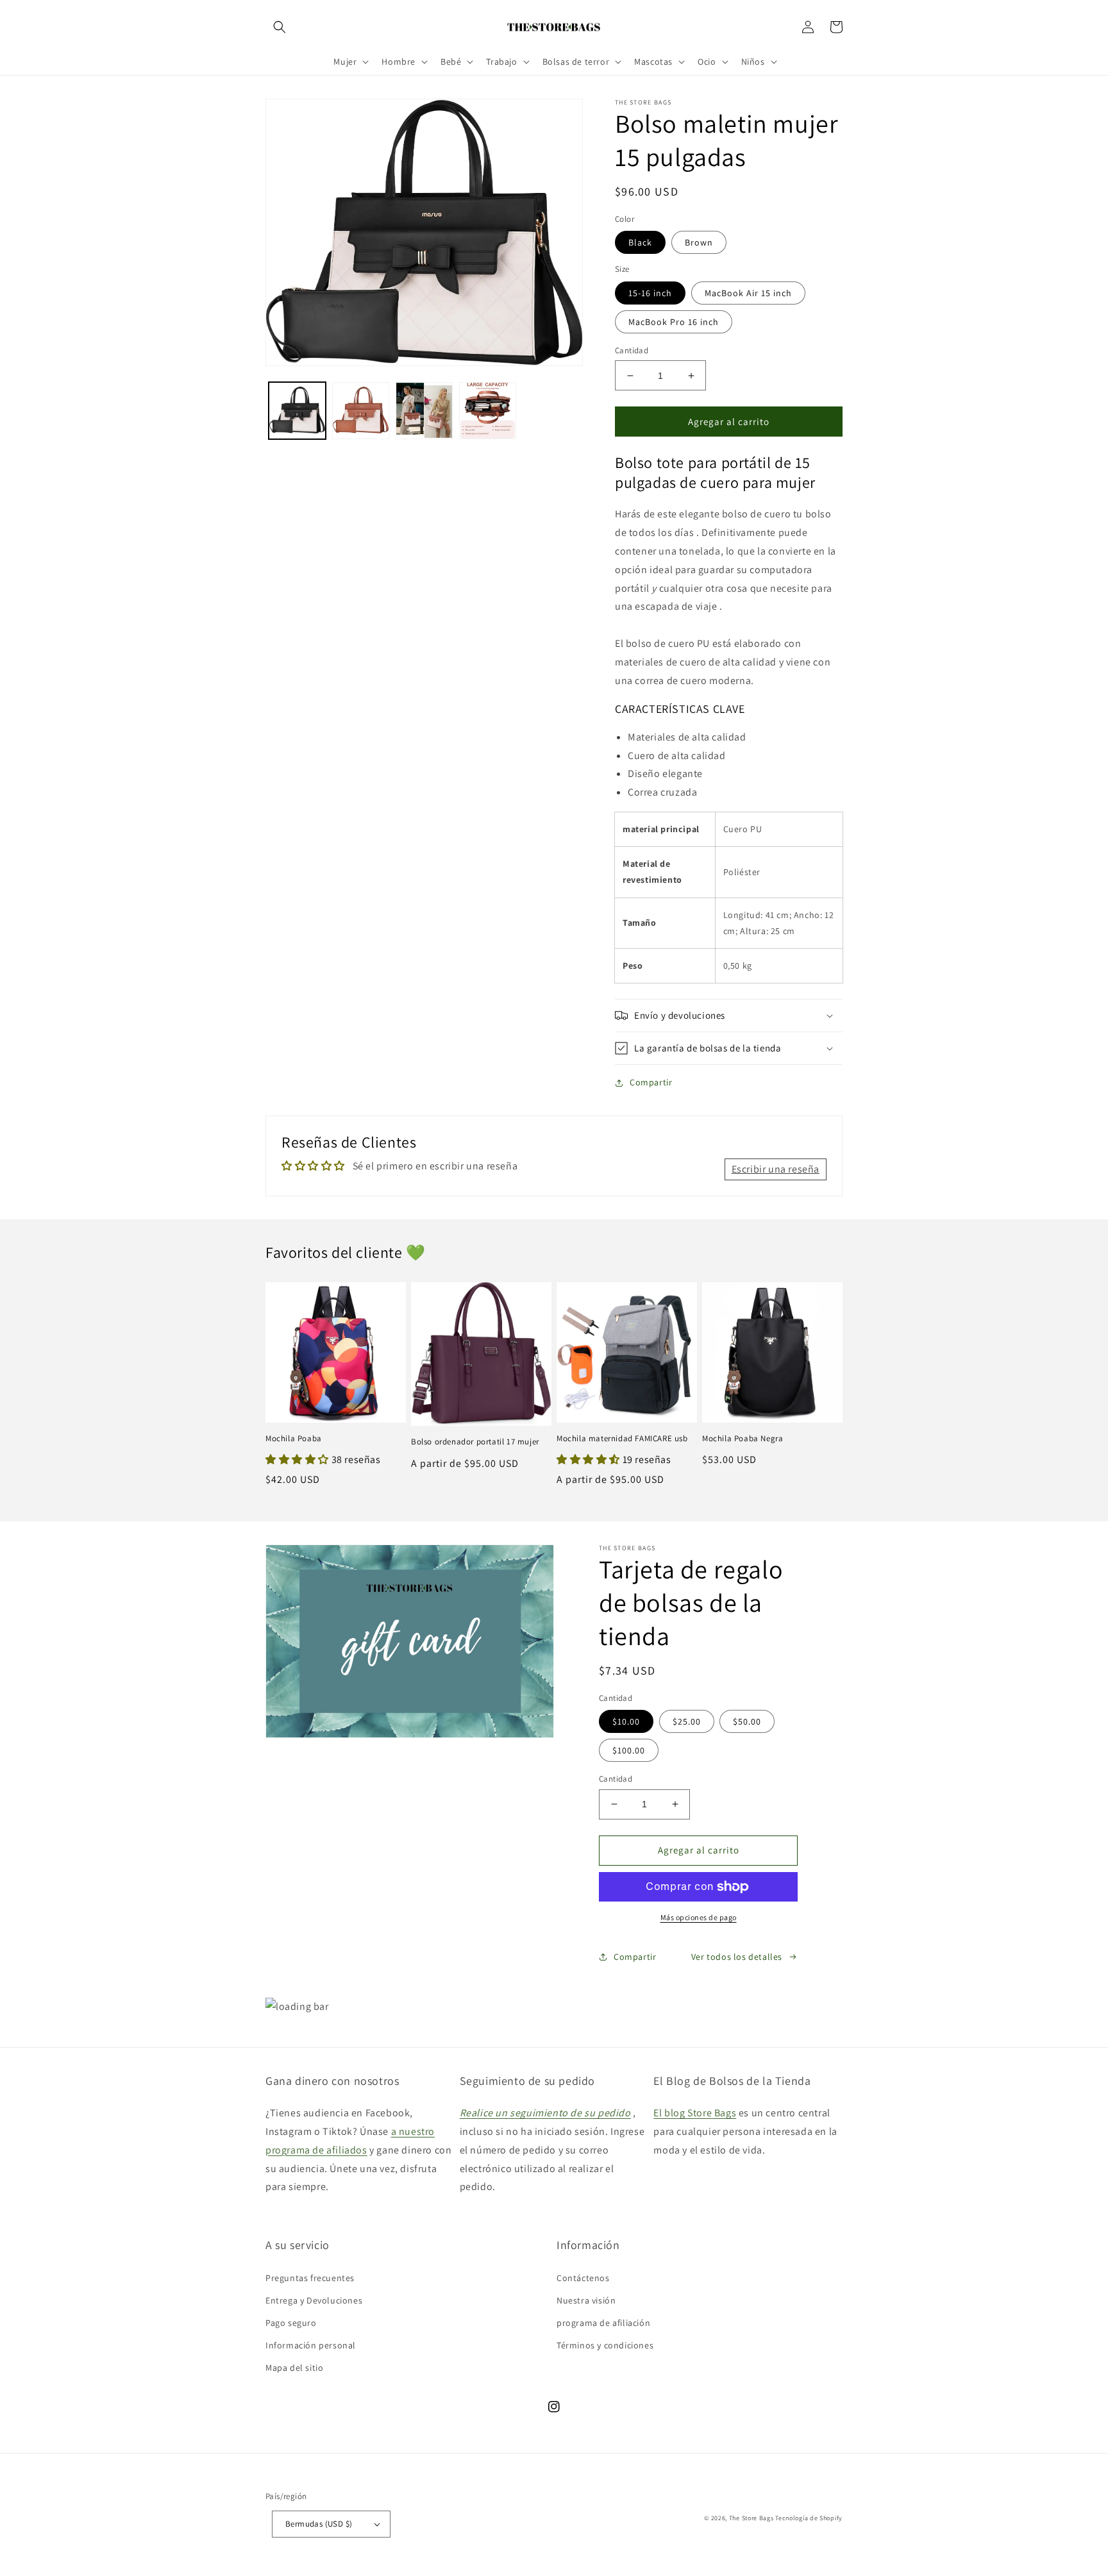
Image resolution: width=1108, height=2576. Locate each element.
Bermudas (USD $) (319, 2524)
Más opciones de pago (699, 1917)
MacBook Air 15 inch (748, 293)
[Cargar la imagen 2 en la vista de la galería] (361, 411)
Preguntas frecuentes (310, 2278)
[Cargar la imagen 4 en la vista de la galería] (488, 411)
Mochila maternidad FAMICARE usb (622, 1439)
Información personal (311, 2345)
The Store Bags (751, 2518)
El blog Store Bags (695, 2113)
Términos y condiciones (605, 2345)
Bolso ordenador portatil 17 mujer (475, 1442)
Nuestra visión (586, 2300)
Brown (699, 242)
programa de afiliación (603, 2323)
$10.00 (626, 1721)
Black (640, 242)
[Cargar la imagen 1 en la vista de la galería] (297, 411)
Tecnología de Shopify (809, 2518)
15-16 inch (650, 293)
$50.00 (747, 1721)
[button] (280, 27)
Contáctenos (583, 2278)
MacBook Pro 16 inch (674, 322)
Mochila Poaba (294, 1439)
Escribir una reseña (776, 1169)
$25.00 (687, 1721)
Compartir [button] (651, 1082)
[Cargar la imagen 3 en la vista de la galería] (424, 411)
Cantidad (632, 350)
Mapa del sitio (294, 2368)
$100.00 (629, 1750)
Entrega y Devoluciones (314, 2300)
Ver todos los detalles (737, 1957)
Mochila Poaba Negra (743, 1439)
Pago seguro (291, 2323)
